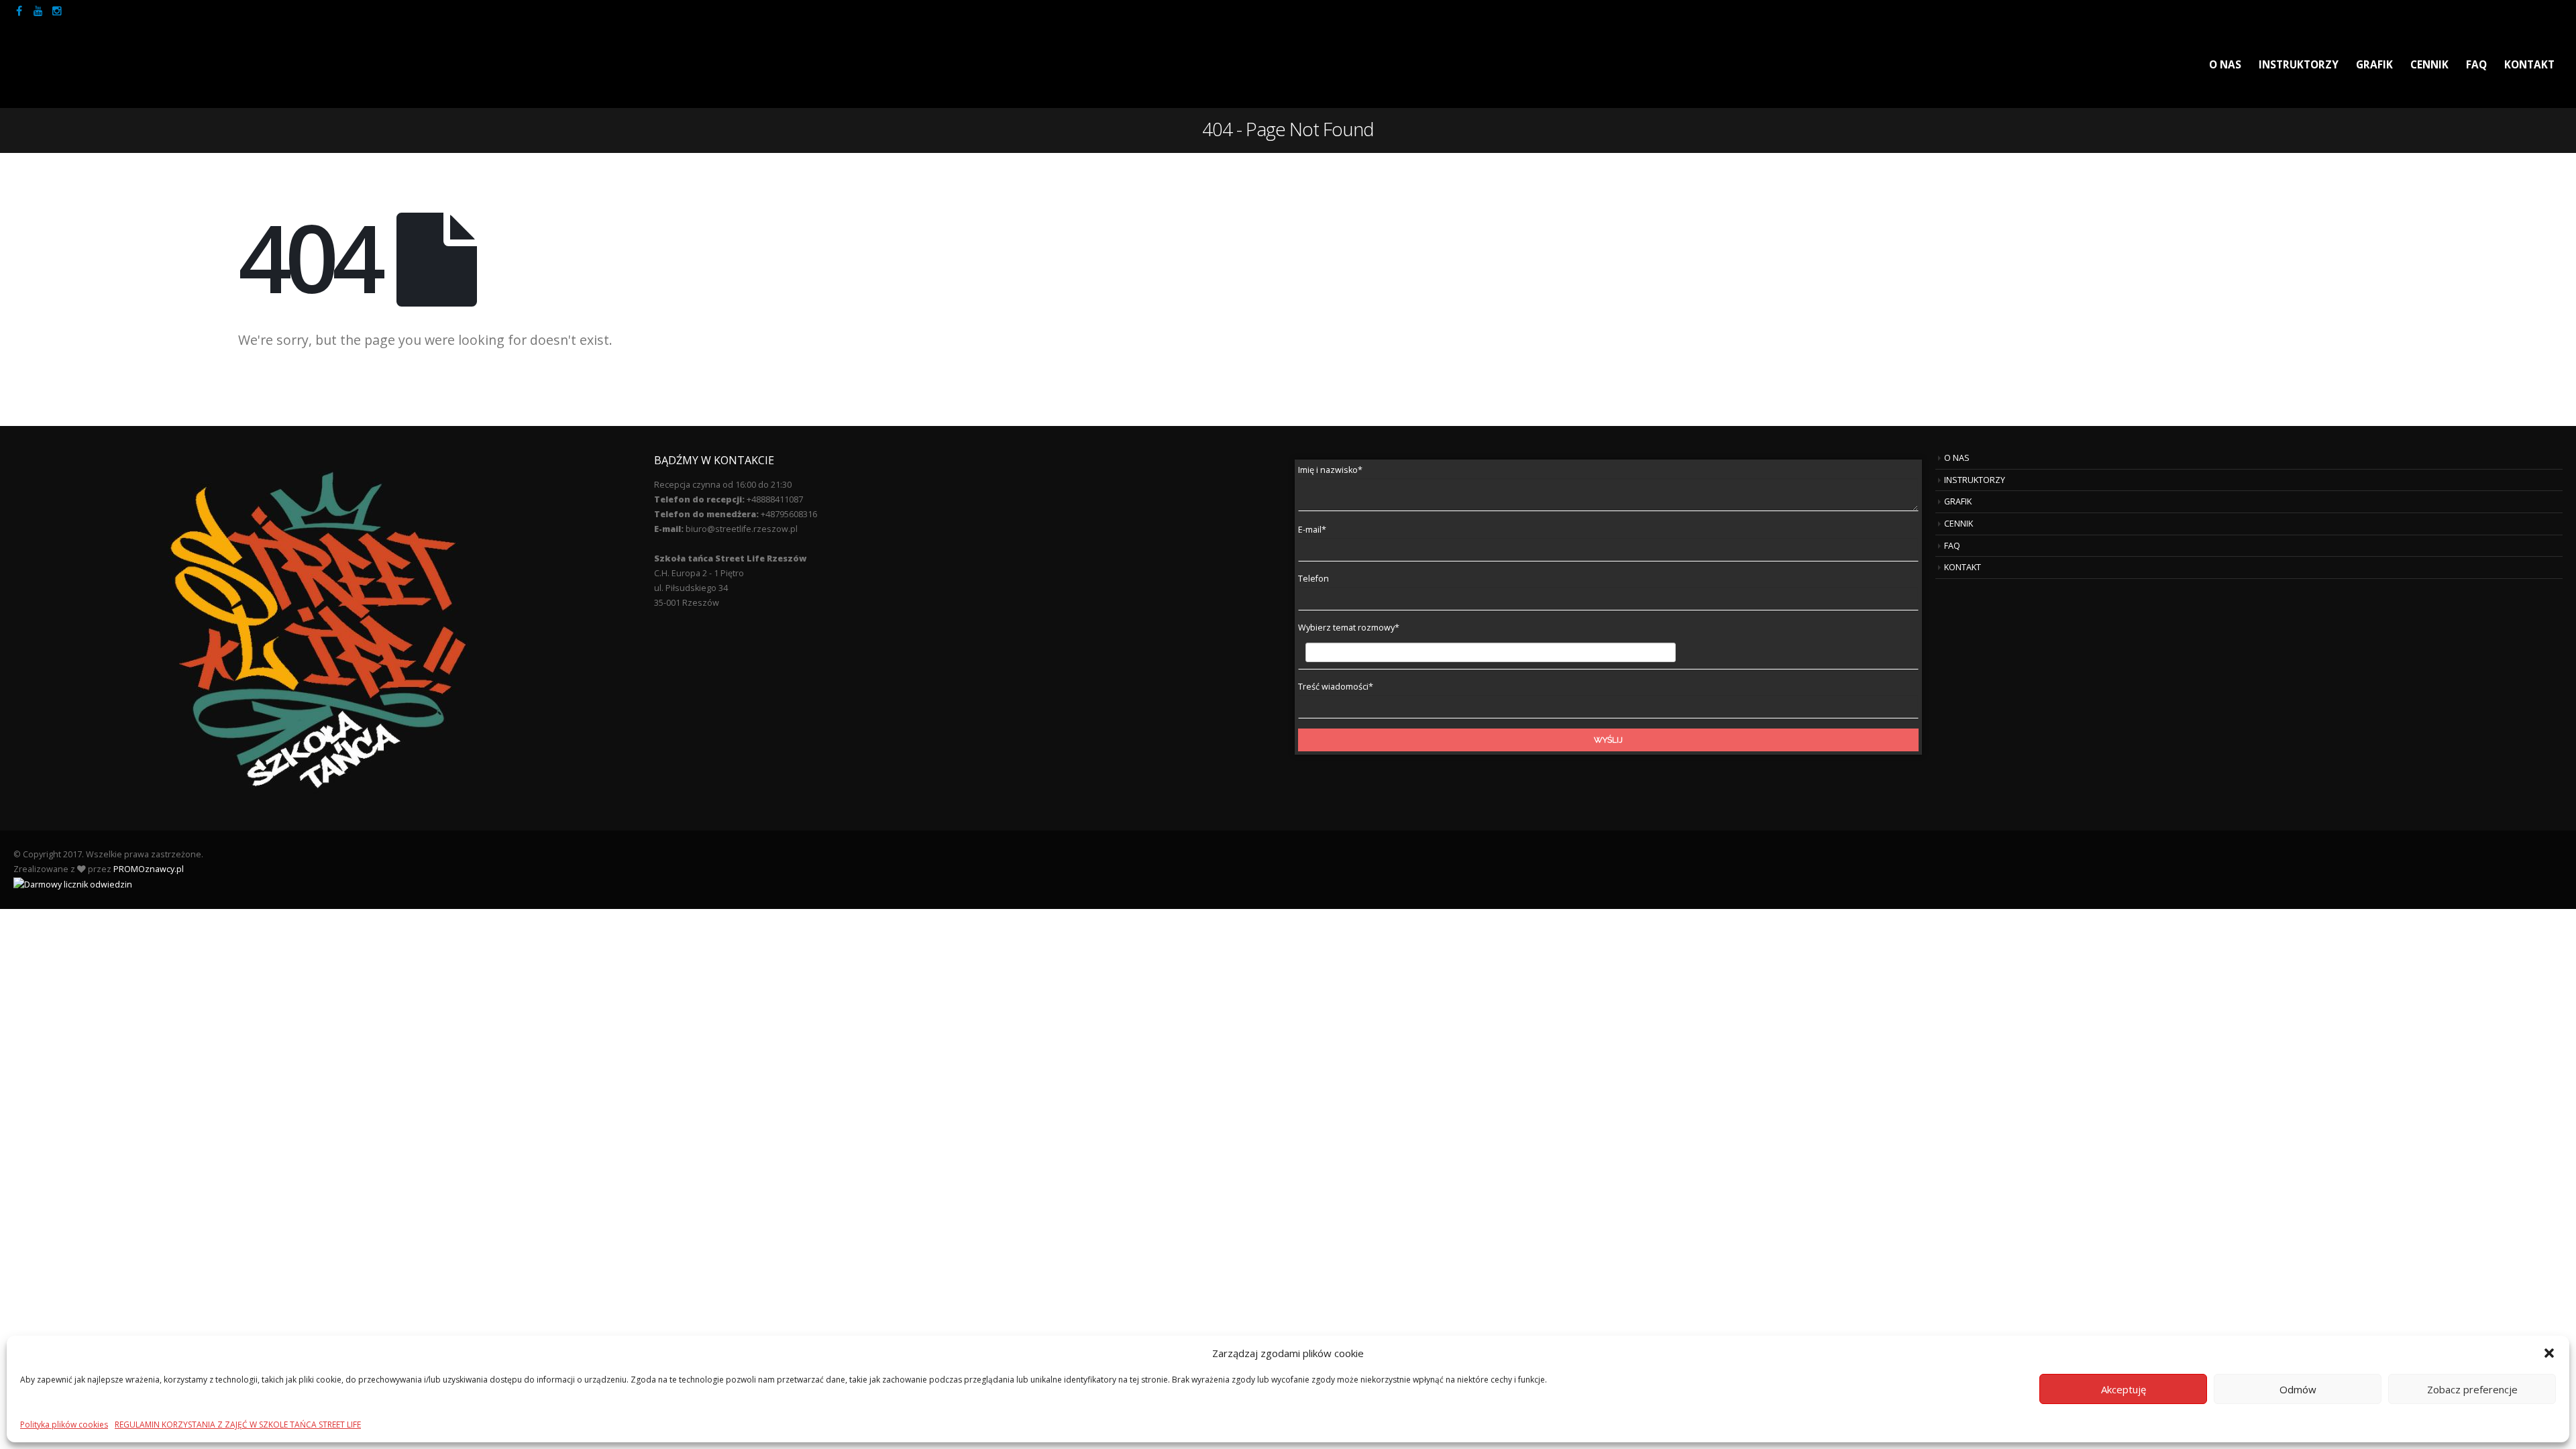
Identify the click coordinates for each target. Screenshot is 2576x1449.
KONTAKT (2529, 65)
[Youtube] (38, 11)
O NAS (2225, 65)
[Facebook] (19, 11)
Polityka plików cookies (64, 1425)
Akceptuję (2124, 1389)
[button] (2549, 1353)
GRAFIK (2374, 65)
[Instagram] (57, 11)
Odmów (2298, 1389)
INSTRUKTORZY (2299, 65)
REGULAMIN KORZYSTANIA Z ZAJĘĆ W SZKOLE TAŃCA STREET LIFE (238, 1425)
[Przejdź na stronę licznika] (73, 884)
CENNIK (2429, 65)
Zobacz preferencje (2472, 1389)
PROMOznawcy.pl (149, 869)
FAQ (2476, 65)
